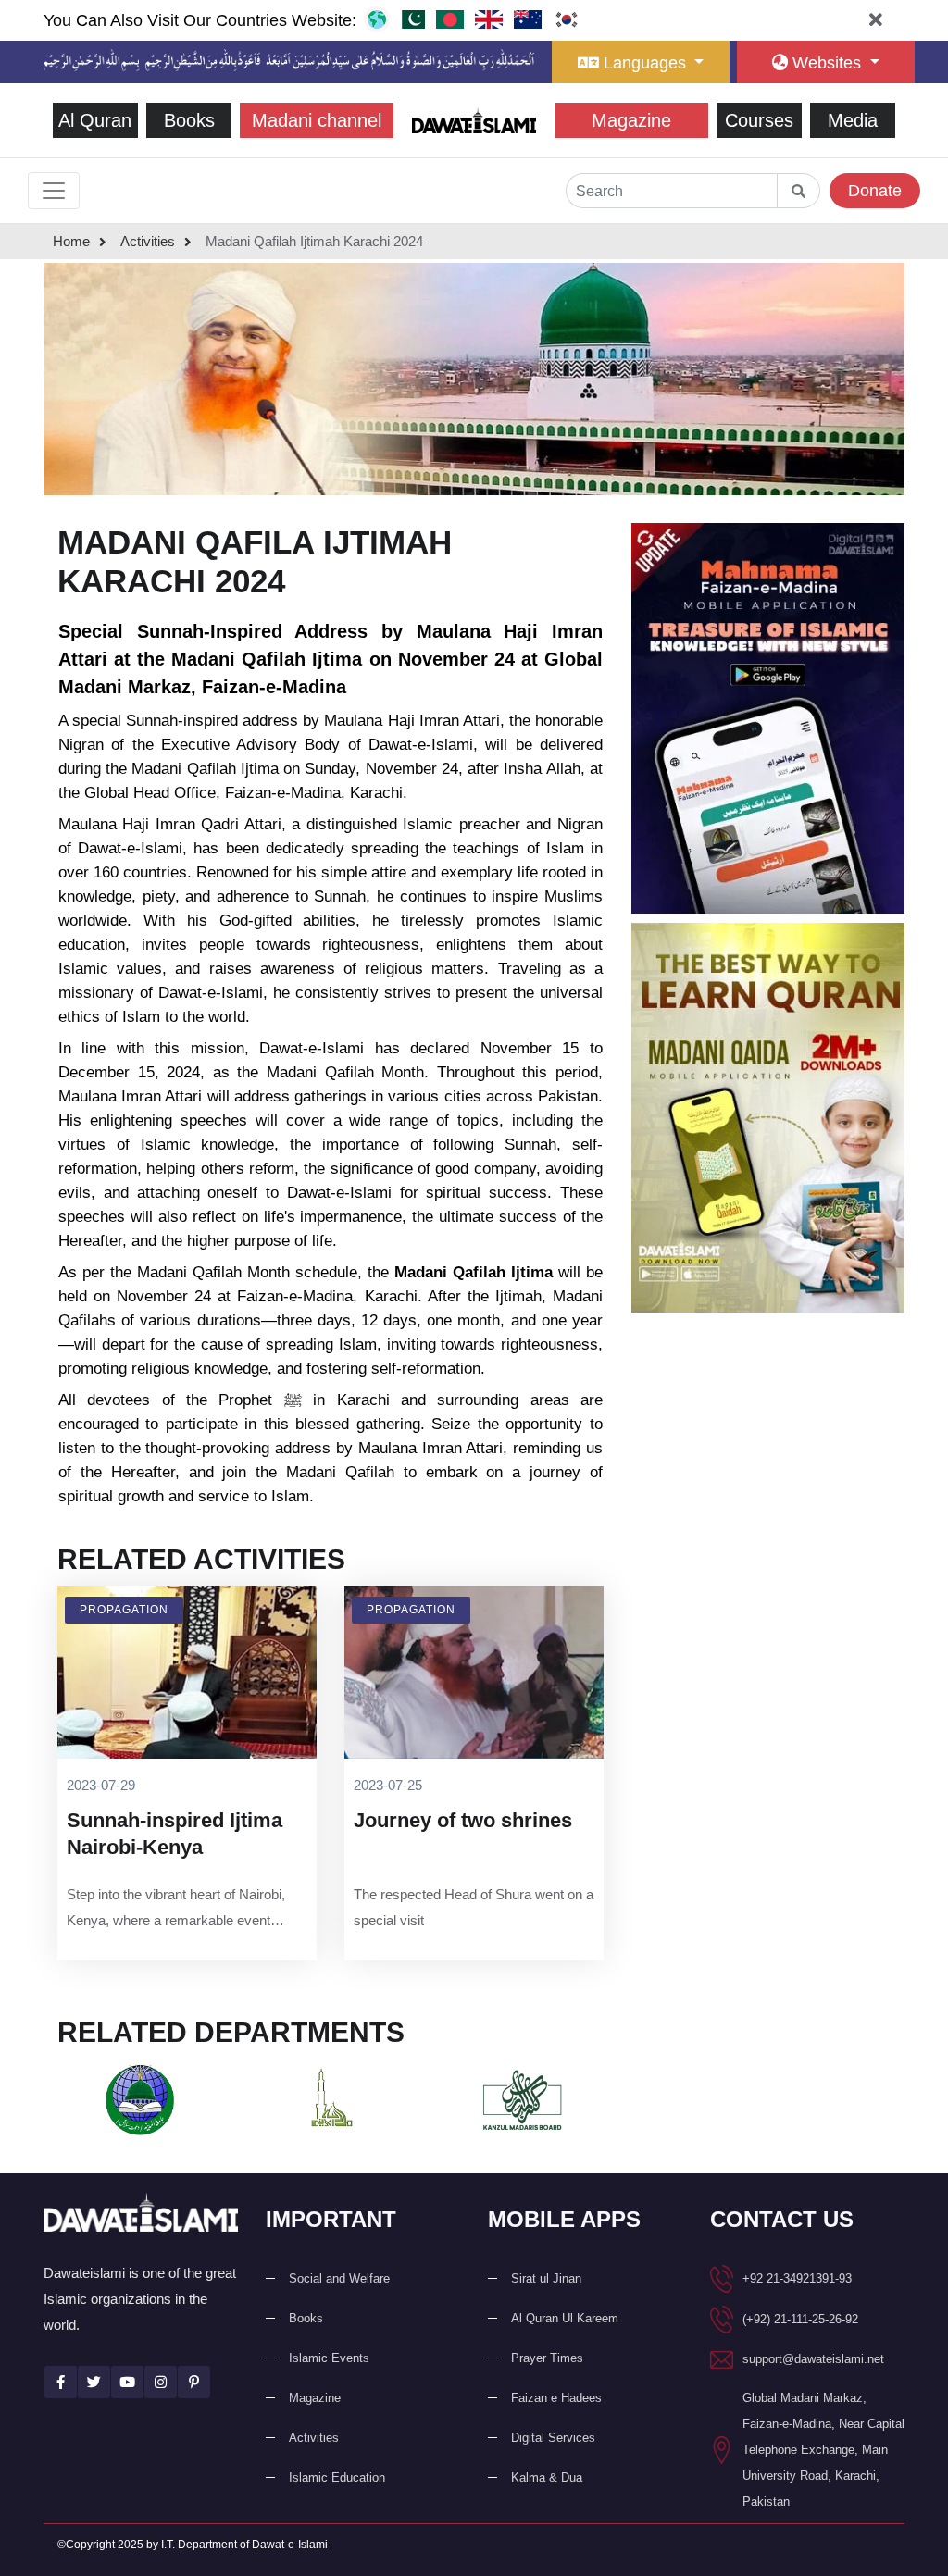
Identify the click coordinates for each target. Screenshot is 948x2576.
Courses (759, 120)
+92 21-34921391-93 (797, 2278)
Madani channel (317, 120)
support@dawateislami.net (813, 2359)
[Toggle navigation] (54, 191)
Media (853, 120)
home (71, 241)
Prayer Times (547, 2358)
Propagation (124, 1610)
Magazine (631, 120)
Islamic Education (337, 2477)
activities (148, 241)
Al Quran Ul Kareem (565, 2318)
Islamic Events (329, 2358)
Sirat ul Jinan (546, 2278)
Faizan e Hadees (556, 2398)
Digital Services (553, 2438)
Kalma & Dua (547, 2477)
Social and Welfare (339, 2278)
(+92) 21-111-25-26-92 (800, 2319)
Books (189, 120)
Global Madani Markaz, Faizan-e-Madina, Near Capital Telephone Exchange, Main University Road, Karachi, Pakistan (823, 2450)
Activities (314, 2438)
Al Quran (95, 120)
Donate (875, 191)
